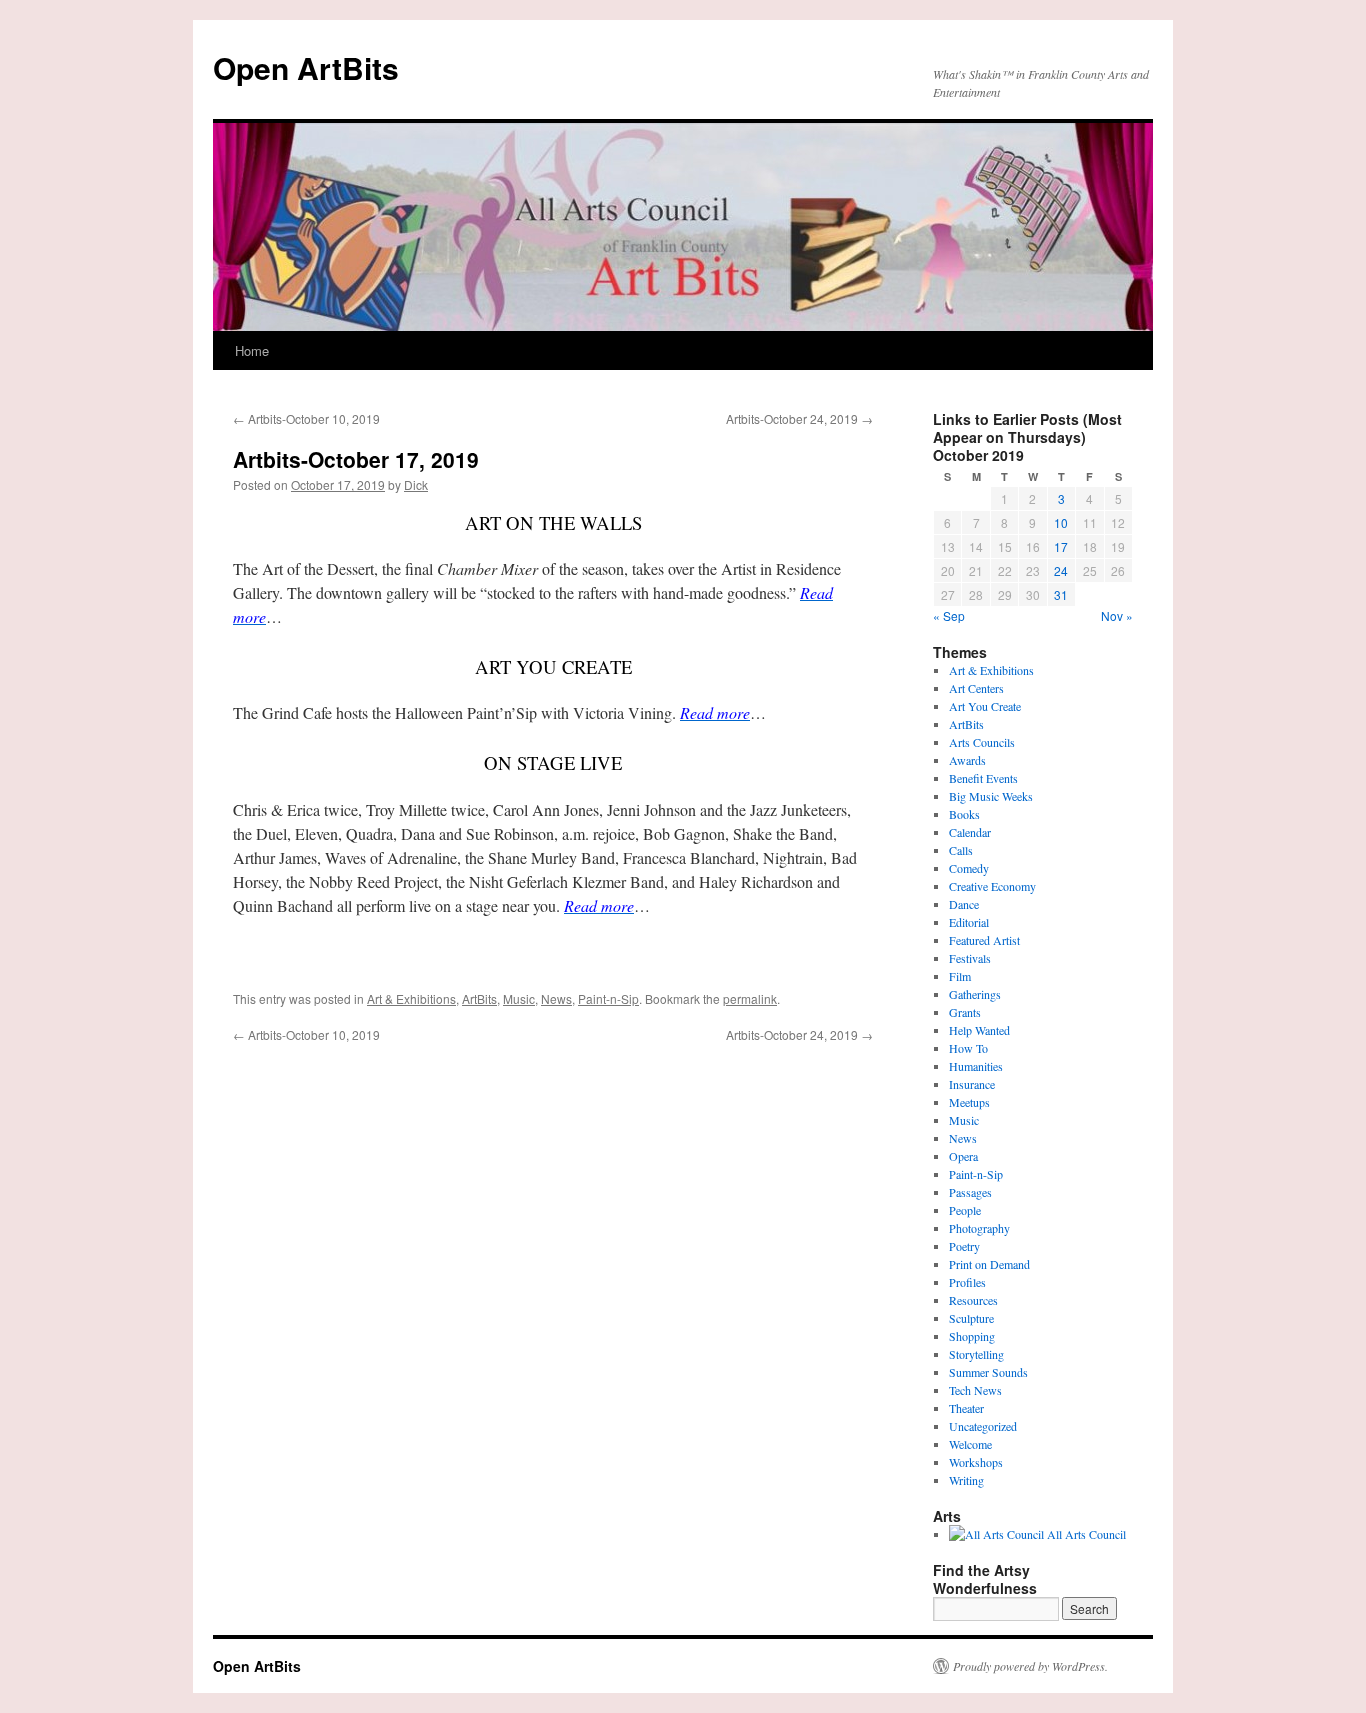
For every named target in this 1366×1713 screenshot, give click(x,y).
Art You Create (985, 706)
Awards (967, 760)
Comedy (969, 868)
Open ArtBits (306, 67)
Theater (966, 1408)
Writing (966, 1480)
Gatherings (975, 994)
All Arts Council (1085, 1534)
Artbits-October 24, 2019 (799, 418)
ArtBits (479, 998)
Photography (979, 1228)
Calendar (970, 832)
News (556, 998)
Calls (961, 850)
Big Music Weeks (991, 796)
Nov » (1117, 615)
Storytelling (976, 1354)
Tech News (975, 1390)
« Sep (949, 615)
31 (1061, 594)
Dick (416, 484)
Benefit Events (983, 778)
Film (960, 976)
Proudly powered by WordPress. (1030, 1666)
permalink (750, 998)
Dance (964, 904)
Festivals (970, 958)
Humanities (976, 1066)
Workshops (976, 1462)
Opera (963, 1156)
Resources (973, 1300)
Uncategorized (983, 1426)
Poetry (964, 1246)
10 (1061, 522)
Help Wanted (979, 1030)
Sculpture (971, 1318)
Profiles (967, 1282)
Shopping (972, 1336)
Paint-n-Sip (608, 998)
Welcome (970, 1444)
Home (252, 350)
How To (968, 1048)
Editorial (969, 922)
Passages (970, 1192)
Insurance (972, 1084)
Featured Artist (984, 940)
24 (1061, 570)
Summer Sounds (988, 1372)
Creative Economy (992, 886)
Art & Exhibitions (411, 998)
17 (1061, 546)
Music (519, 998)
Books (964, 814)
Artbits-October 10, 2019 (306, 418)
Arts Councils (982, 742)
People (965, 1210)
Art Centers (976, 688)
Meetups (969, 1102)
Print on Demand (989, 1264)
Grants (965, 1012)
